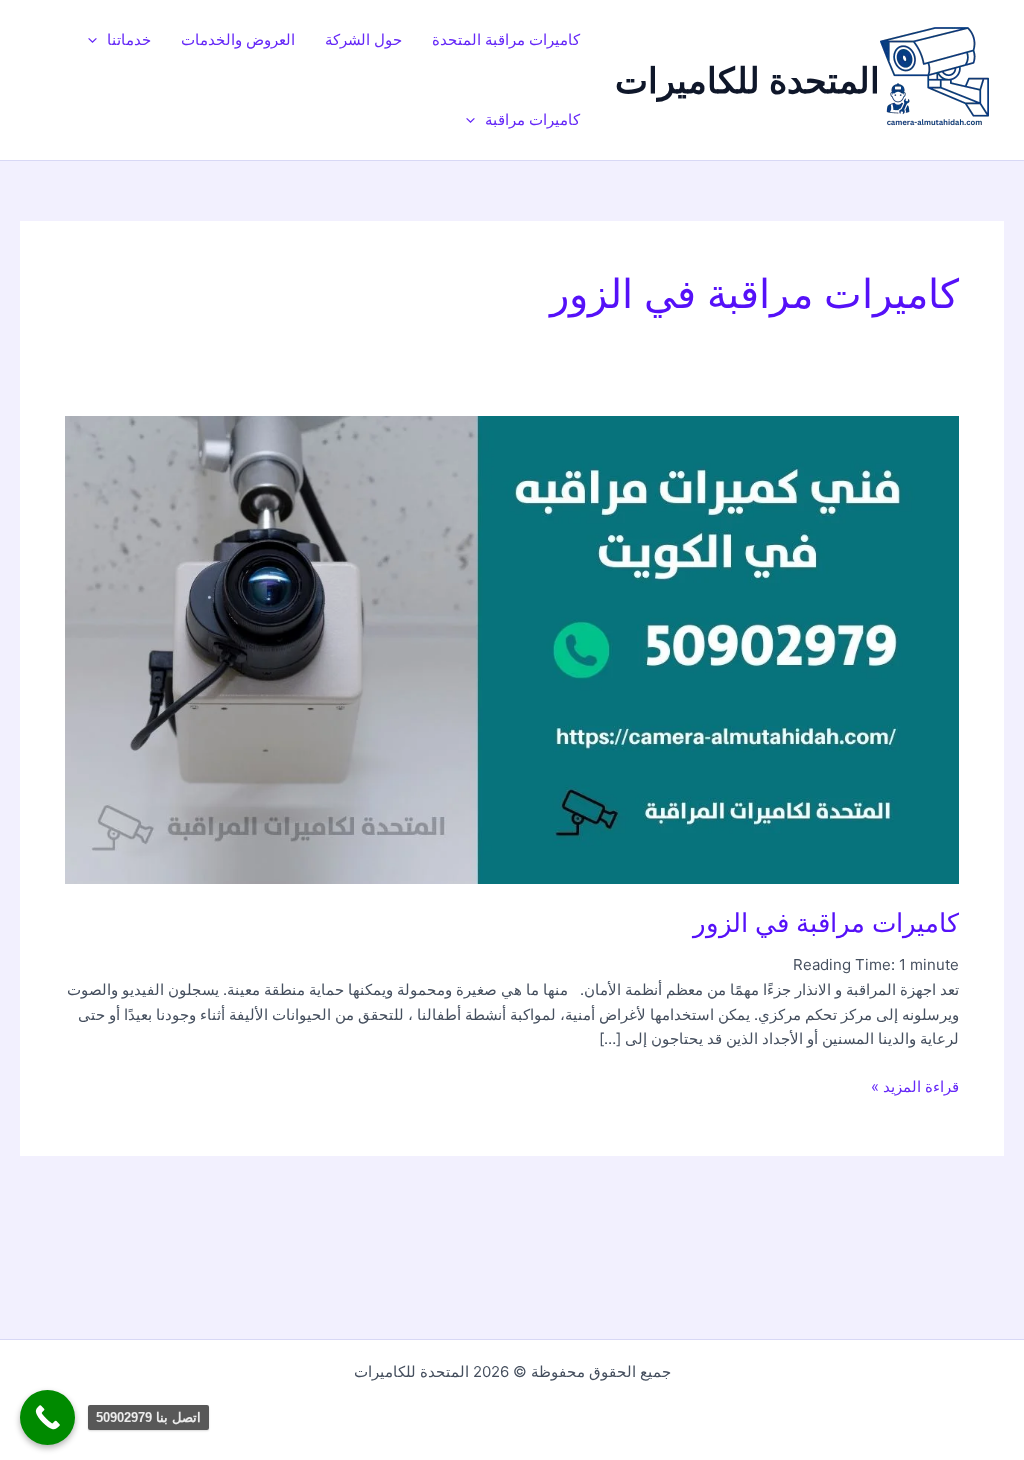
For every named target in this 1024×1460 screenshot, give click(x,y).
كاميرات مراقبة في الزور (826, 922)
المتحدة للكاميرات (747, 80)
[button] (97, 40)
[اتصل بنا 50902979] (47, 1417)
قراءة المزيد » (915, 1085)
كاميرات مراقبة (532, 119)
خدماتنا (129, 39)
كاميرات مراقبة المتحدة (506, 39)
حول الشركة (363, 39)
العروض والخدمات (238, 39)
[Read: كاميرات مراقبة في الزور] (512, 648)
